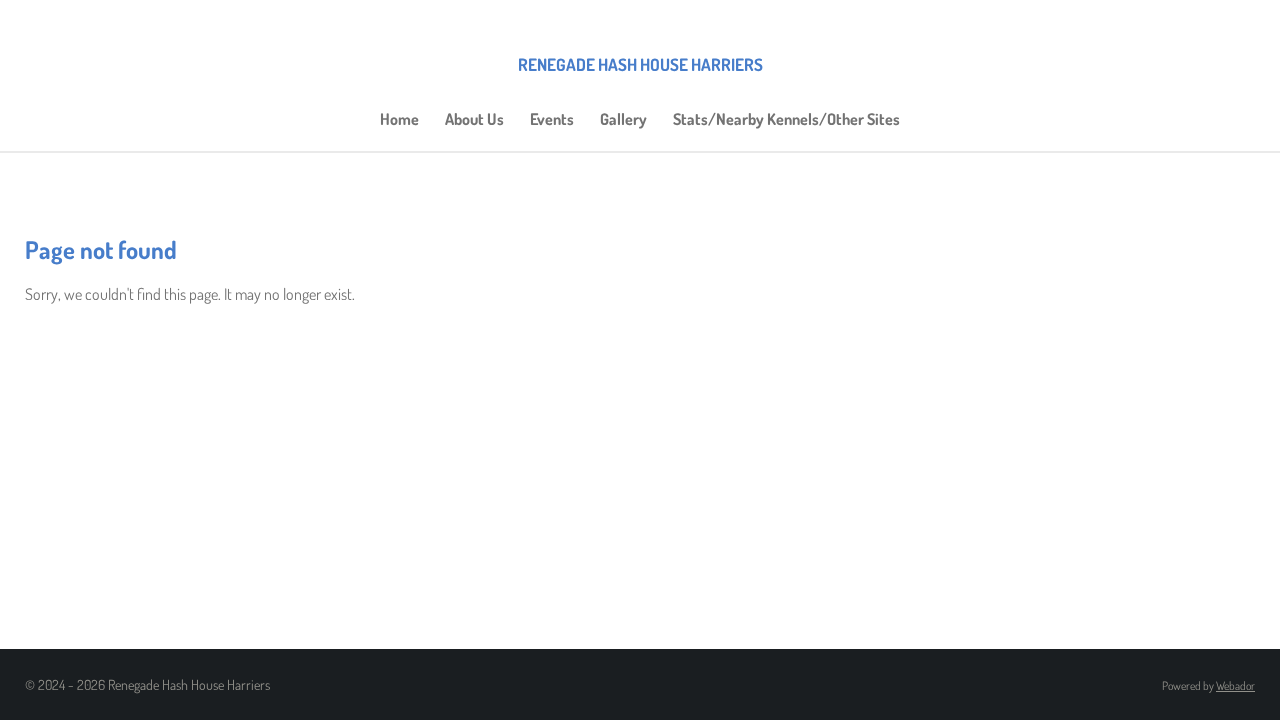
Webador (1235, 685)
